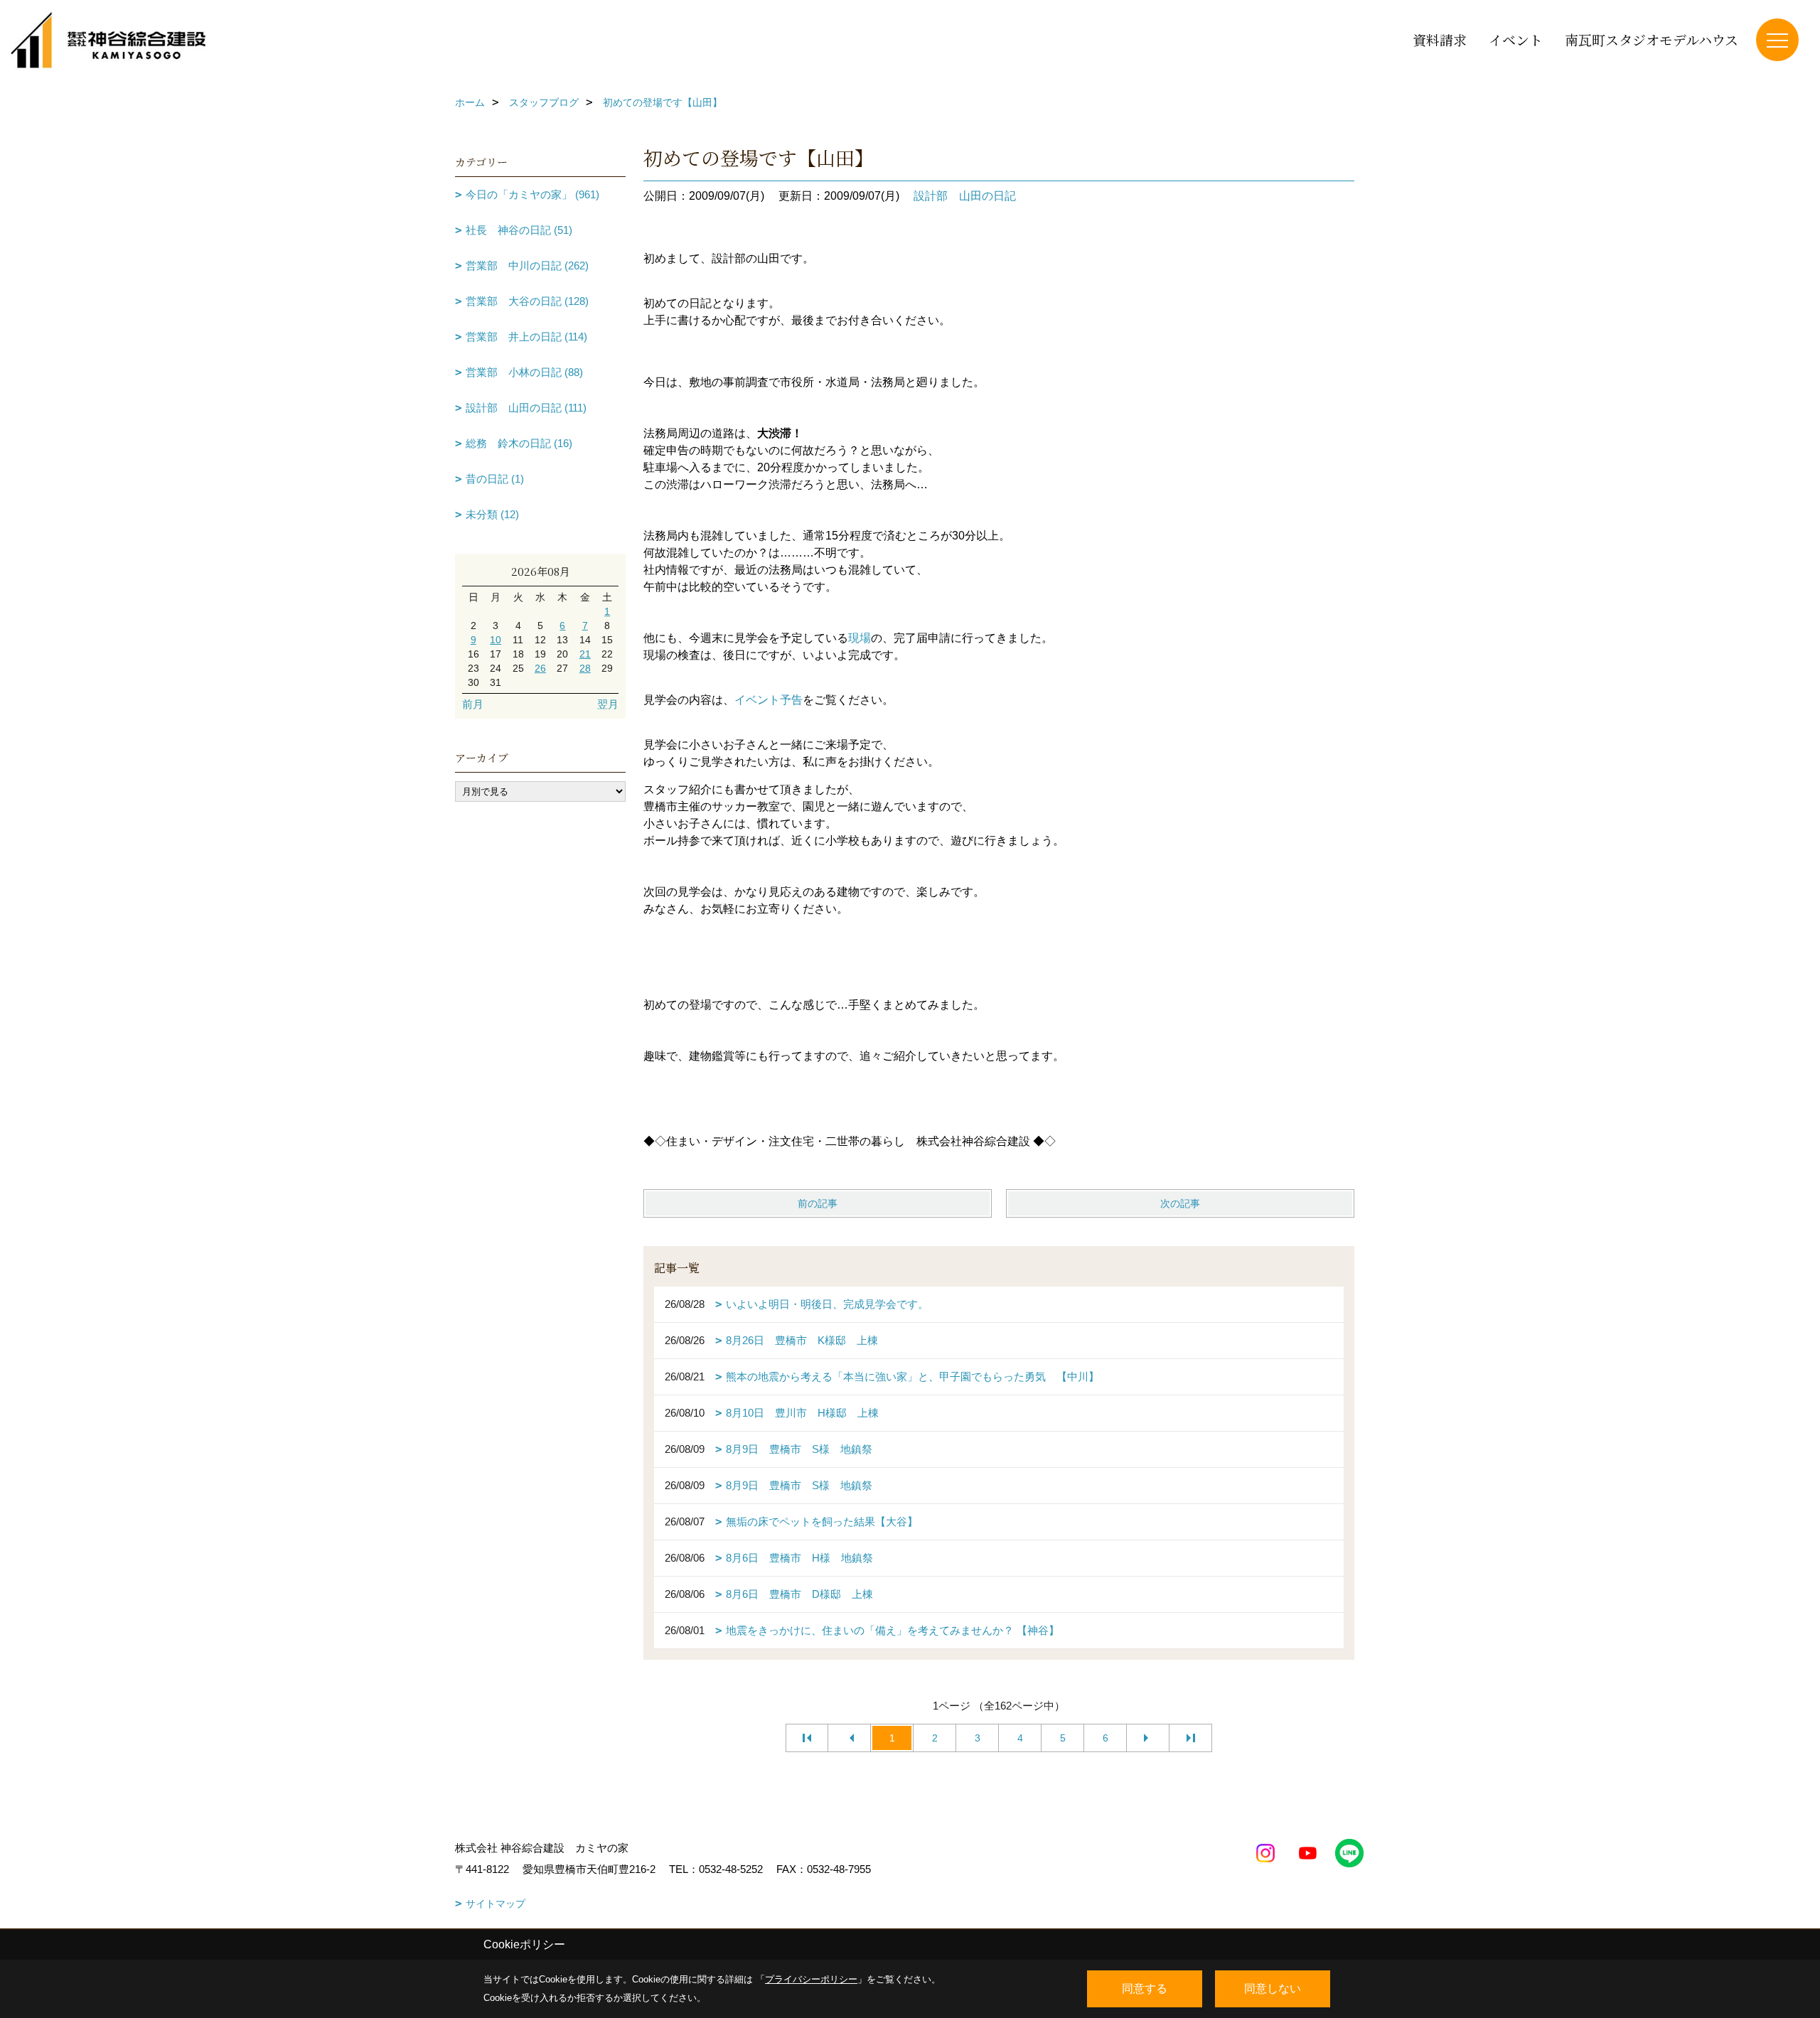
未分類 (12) (492, 514)
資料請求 (1440, 39)
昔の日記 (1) (495, 479)
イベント (1516, 39)
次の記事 (1180, 1203)
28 (585, 668)
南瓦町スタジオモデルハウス (1652, 39)
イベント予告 (769, 700)
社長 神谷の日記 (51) (519, 230)
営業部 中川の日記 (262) (527, 265)
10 (496, 640)
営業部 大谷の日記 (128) (527, 301)
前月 (473, 704)
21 (585, 654)
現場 (860, 638)
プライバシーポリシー (811, 1979)
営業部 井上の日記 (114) (526, 337)
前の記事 (818, 1203)
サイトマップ (496, 1904)
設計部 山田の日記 (965, 196)
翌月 (608, 704)
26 (540, 668)
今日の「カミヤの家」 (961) (532, 194)
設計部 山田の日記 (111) (526, 408)
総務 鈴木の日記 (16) (519, 443)
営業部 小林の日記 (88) (524, 372)
